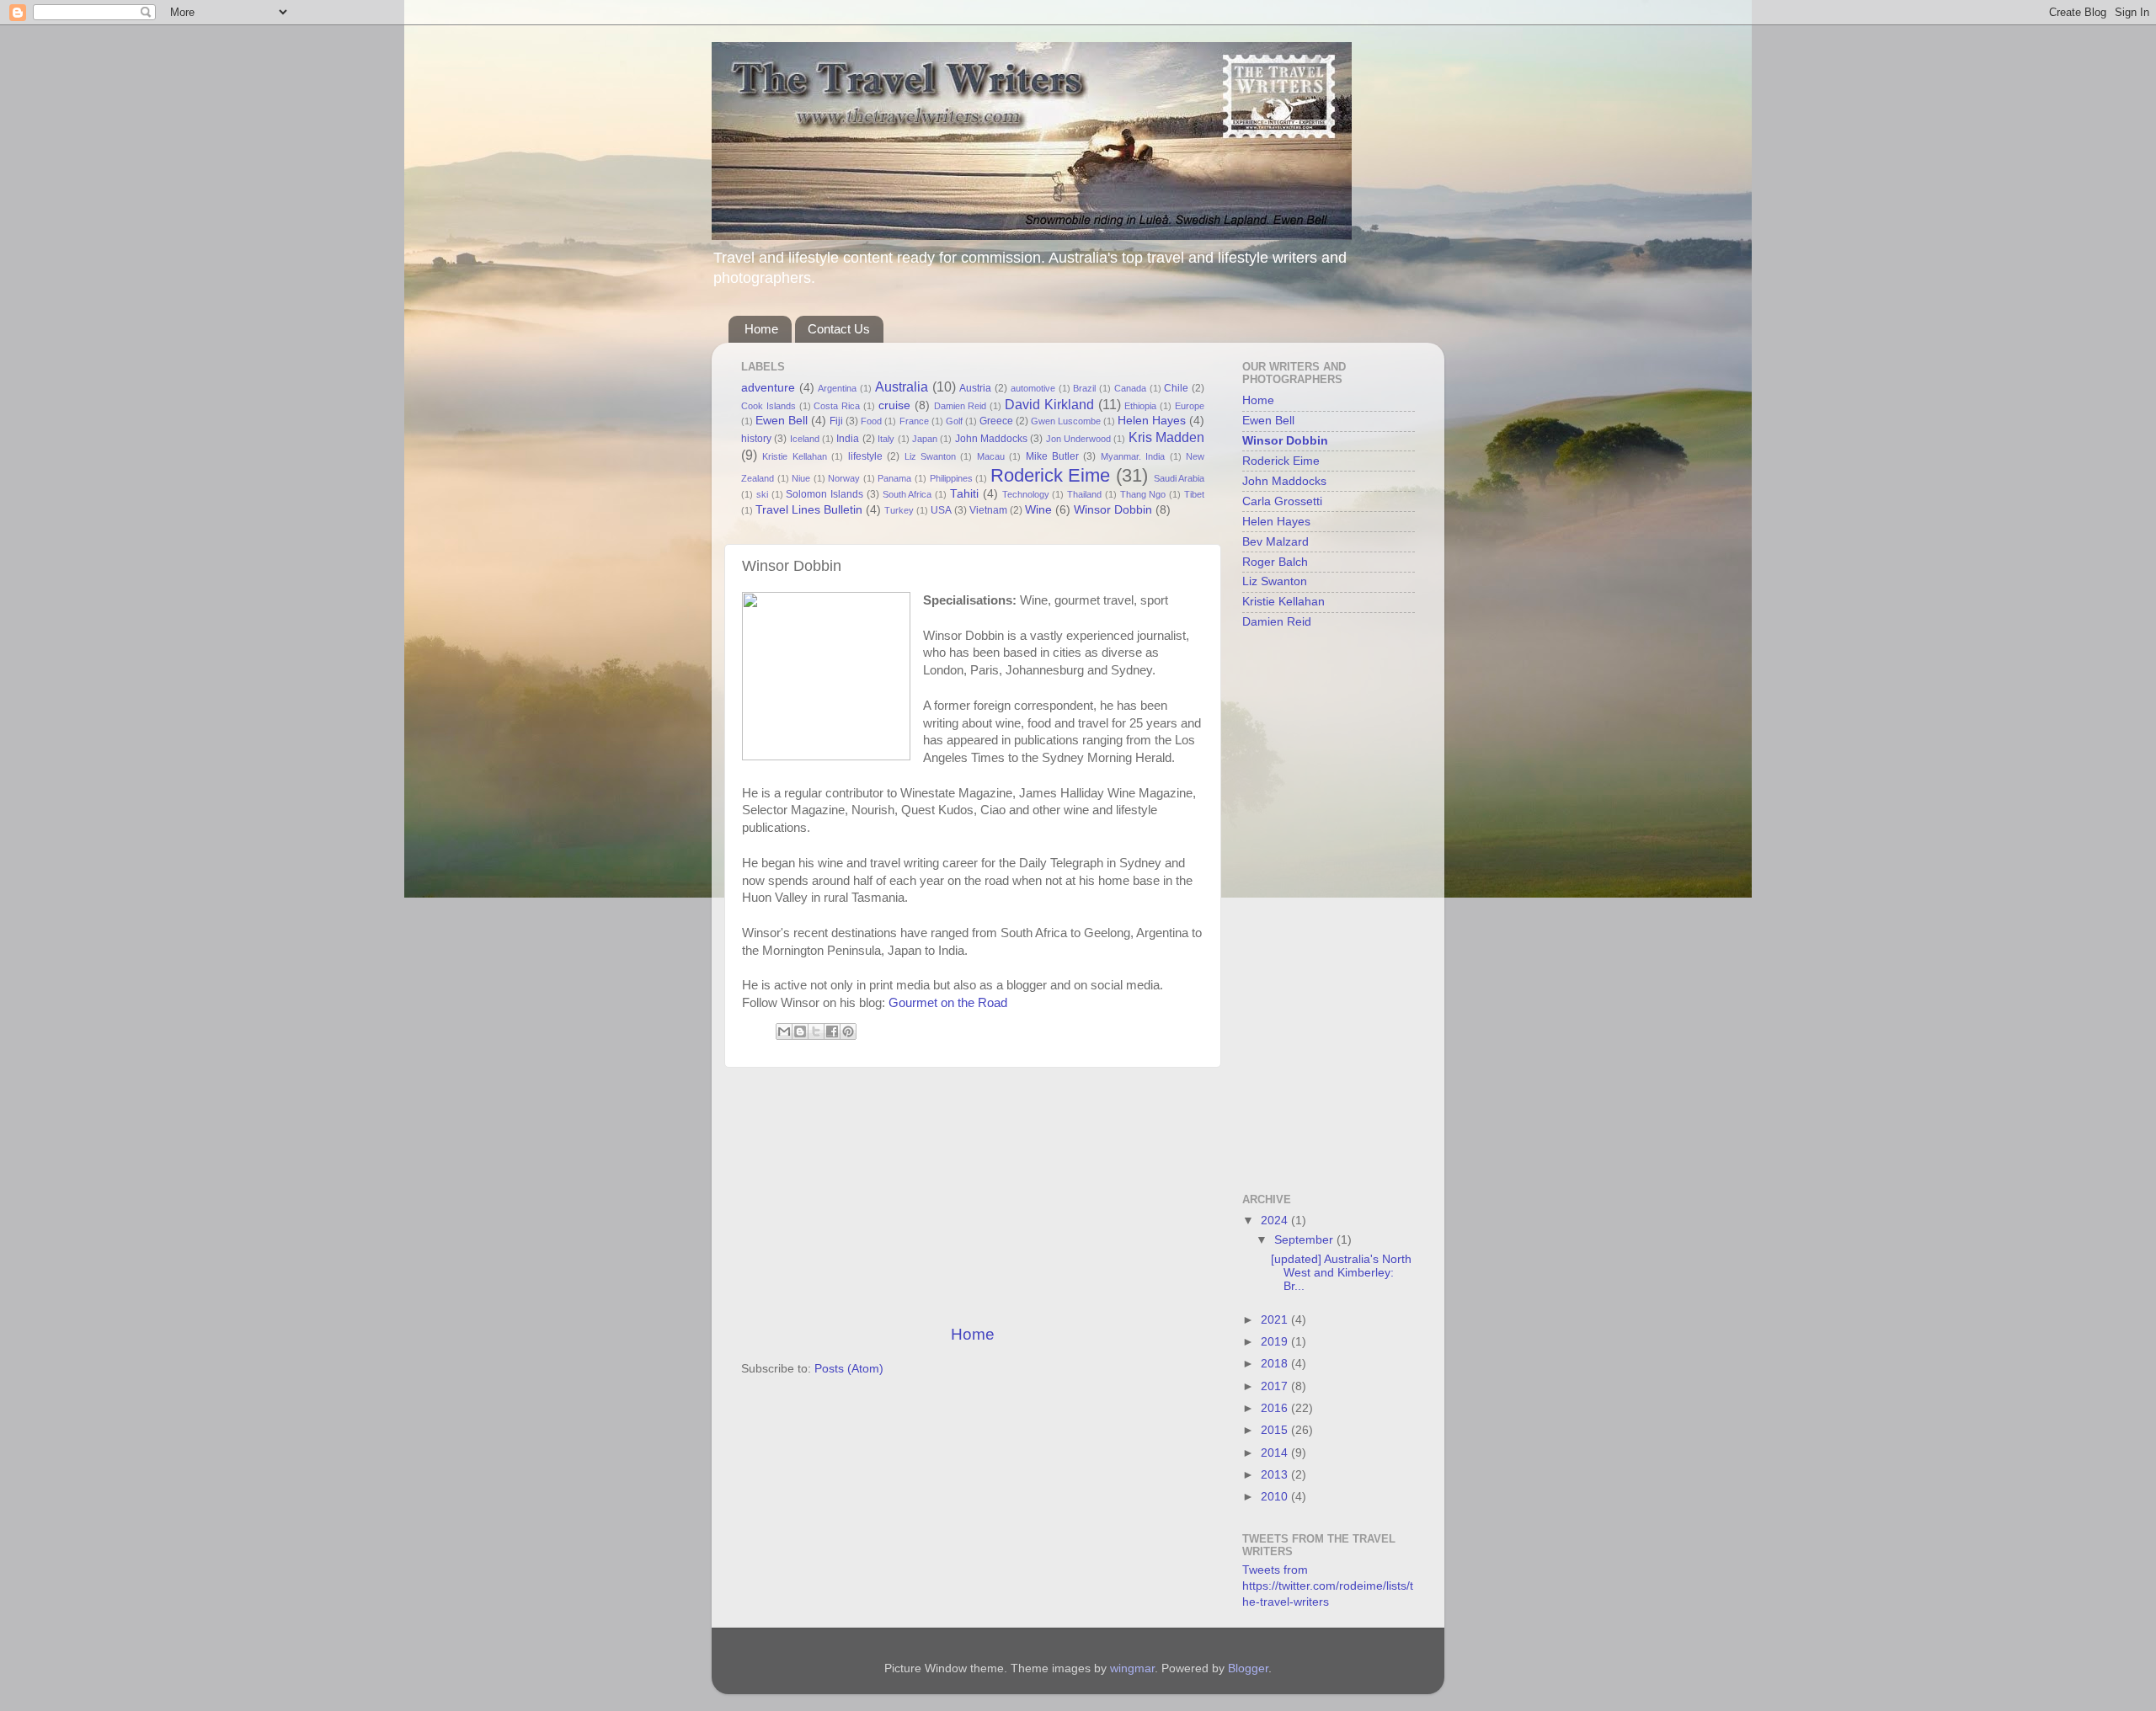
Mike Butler (1052, 456)
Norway (844, 478)
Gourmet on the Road (948, 1003)
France (914, 421)
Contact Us (839, 329)
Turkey (899, 510)
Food (871, 421)
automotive (1033, 388)
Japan (925, 439)
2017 (1276, 1386)
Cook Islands (768, 406)
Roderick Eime (1051, 475)
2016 (1276, 1408)
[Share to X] (816, 1031)
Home (761, 329)
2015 (1276, 1430)
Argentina (837, 388)
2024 (1276, 1221)
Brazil (1084, 388)
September (1305, 1240)
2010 (1276, 1497)
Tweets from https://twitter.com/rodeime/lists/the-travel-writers (1328, 1586)
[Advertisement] (973, 1196)
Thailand (1084, 494)
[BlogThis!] (800, 1031)
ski (762, 494)
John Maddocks (991, 439)
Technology (1026, 494)
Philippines (951, 478)
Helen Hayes (1152, 421)
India (848, 439)
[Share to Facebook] (832, 1031)
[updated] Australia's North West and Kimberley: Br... (1341, 1273)
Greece (996, 421)
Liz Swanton (930, 456)
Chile (1176, 388)
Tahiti (964, 494)
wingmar (1132, 1668)
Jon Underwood (1078, 439)
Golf (954, 421)
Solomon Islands (825, 494)
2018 (1276, 1364)
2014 (1276, 1453)
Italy (886, 439)
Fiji (836, 421)
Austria (975, 388)
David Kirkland (1049, 404)
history (756, 439)
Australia (902, 386)
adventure (768, 388)
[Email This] (784, 1031)
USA (941, 510)
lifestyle (865, 456)
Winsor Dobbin (1113, 510)
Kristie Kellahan (794, 456)
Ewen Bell (782, 421)
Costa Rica (837, 406)
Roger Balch (1275, 562)
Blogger (1248, 1668)
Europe (1190, 406)
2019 (1276, 1342)
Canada (1130, 388)
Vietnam (988, 510)
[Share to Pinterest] (848, 1031)
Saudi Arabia (1179, 478)
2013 (1276, 1475)
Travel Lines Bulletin (809, 510)
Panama (894, 478)
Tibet (1194, 494)
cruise (894, 405)
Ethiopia (1140, 406)
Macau (991, 456)
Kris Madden (1166, 437)
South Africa (907, 494)
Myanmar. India (1133, 456)
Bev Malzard (1275, 542)
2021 (1276, 1320)
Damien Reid (961, 406)
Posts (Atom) (849, 1369)
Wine (1038, 510)
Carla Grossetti (1282, 501)
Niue (801, 478)
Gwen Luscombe (1066, 421)
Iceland (805, 439)
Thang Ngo (1143, 494)
